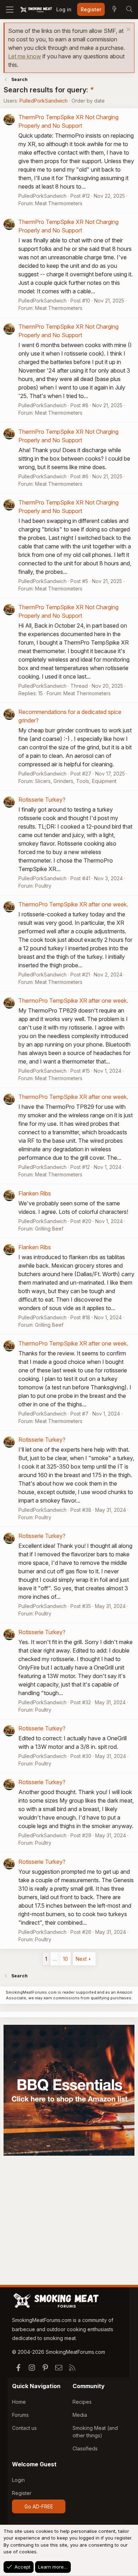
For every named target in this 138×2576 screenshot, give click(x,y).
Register (22, 2493)
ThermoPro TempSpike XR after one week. (73, 904)
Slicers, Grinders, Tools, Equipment (76, 781)
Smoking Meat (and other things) (95, 2432)
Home (19, 2402)
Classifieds (85, 2448)
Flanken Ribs (35, 1193)
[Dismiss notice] (128, 30)
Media (80, 2415)
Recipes (82, 2402)
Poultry (43, 886)
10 (65, 1959)
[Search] (129, 10)
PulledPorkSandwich (44, 101)
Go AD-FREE (39, 2506)
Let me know (25, 56)
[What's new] (114, 10)
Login (18, 2480)
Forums (20, 2415)
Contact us (24, 2428)
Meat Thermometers (59, 203)
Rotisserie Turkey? (42, 800)
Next (81, 1959)
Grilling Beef (49, 1229)
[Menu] (10, 10)
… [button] (55, 1959)
